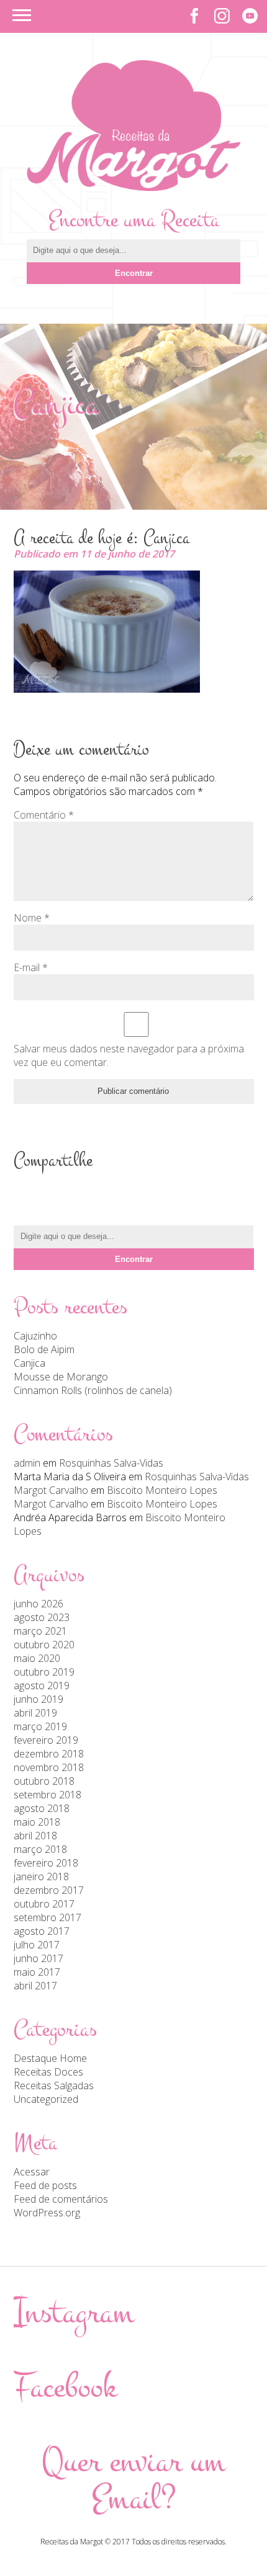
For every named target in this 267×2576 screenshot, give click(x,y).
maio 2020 (37, 1658)
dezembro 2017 (49, 1890)
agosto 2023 (42, 1617)
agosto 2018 (42, 1808)
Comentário (44, 815)
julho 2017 (37, 1945)
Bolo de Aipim (44, 1349)
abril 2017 (35, 1986)
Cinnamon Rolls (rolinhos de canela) (93, 1390)
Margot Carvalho (51, 1490)
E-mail (31, 967)
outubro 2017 (44, 1904)
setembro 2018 (48, 1795)
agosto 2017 (42, 1931)
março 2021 (40, 1631)
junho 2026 (38, 1604)
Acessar (32, 2172)
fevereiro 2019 (46, 1740)
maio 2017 (37, 1972)
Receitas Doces (48, 2072)
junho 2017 (38, 1958)
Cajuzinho (35, 1336)
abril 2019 (35, 1713)
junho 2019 (38, 1699)
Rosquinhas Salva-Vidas (111, 1463)
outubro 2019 (44, 1672)
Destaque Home (50, 2058)
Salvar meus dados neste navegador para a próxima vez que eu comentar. (129, 1055)
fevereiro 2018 (46, 1863)
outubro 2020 (44, 1645)
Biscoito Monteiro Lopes (162, 1490)
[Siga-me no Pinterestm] (250, 16)
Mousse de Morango (61, 1377)
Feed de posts (45, 2185)
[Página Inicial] (133, 187)
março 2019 (40, 1726)
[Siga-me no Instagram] (222, 16)
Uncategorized (46, 2099)
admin (27, 1463)
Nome (32, 918)
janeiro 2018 (41, 1876)
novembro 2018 (49, 1767)
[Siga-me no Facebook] (194, 16)
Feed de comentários (61, 2199)
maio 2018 (37, 1822)
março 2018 (40, 1849)
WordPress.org (47, 2213)
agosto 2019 (42, 1686)
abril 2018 (35, 1836)
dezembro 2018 (49, 1754)
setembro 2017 (48, 1917)
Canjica (29, 1363)
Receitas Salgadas (54, 2085)
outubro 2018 (44, 1781)
